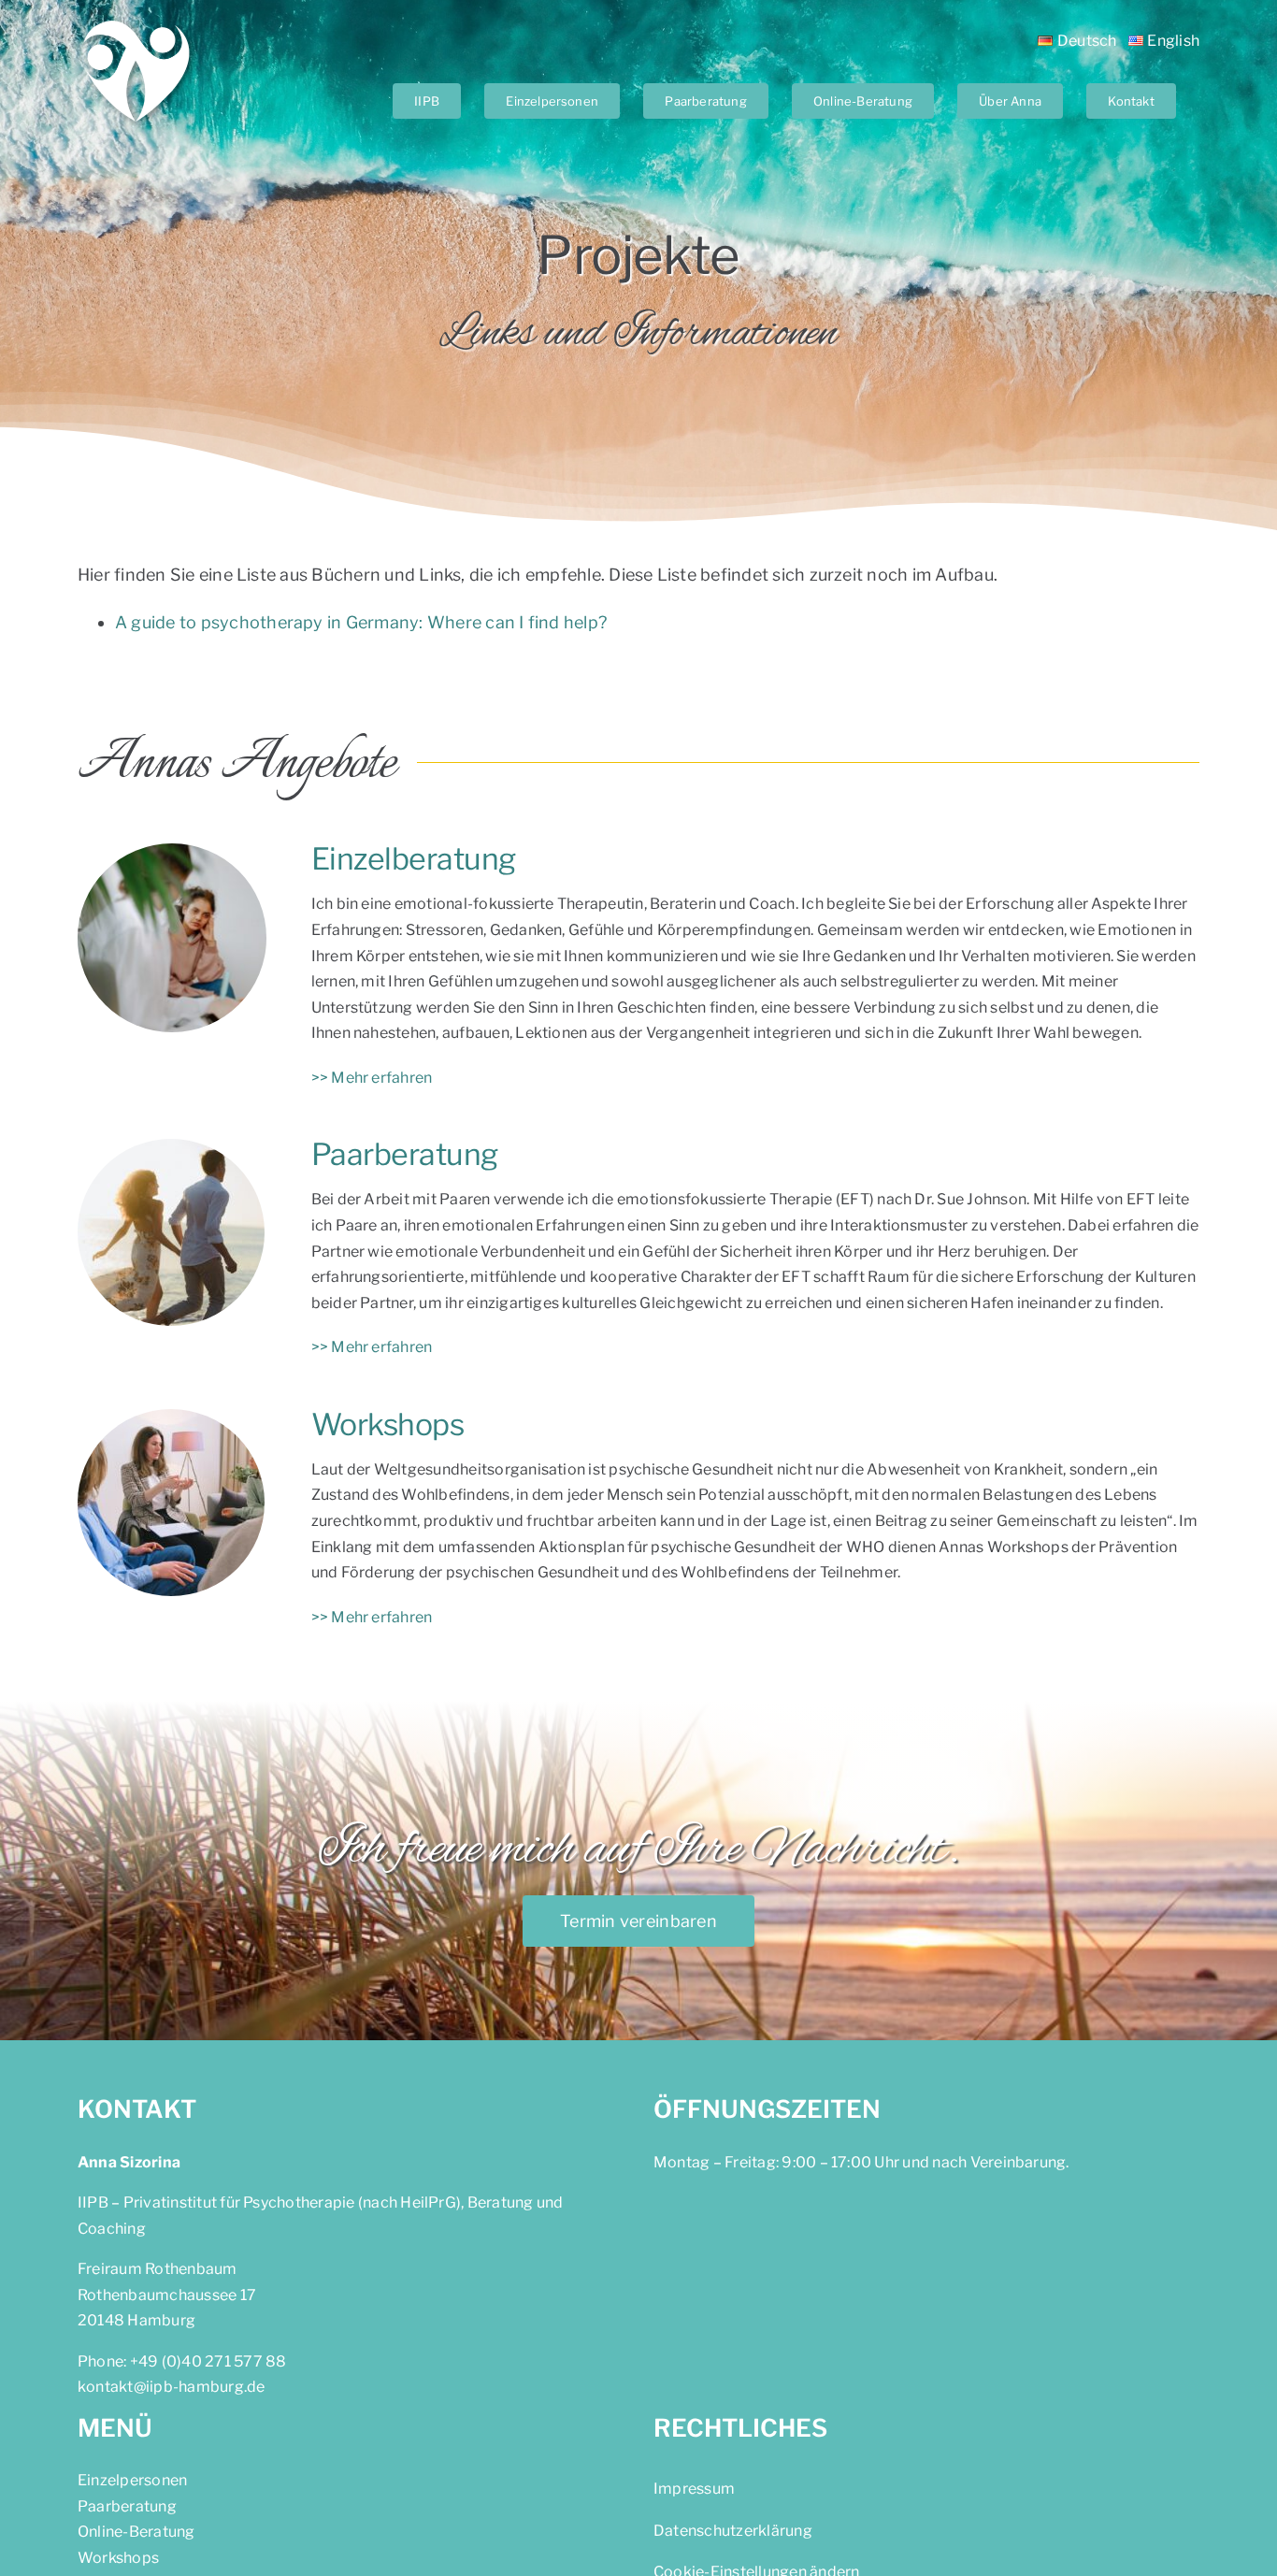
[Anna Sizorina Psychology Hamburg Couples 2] (171, 1146)
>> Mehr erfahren (372, 1078)
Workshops (388, 1425)
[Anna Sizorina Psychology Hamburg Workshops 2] (171, 1416)
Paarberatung (405, 1154)
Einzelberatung (414, 859)
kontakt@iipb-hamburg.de (172, 2387)
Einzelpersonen (132, 2480)
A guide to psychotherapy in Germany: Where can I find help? (361, 622)
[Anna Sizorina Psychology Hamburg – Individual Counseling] (172, 850)
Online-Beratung (136, 2532)
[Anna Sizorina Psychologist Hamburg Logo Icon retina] (138, 20)
